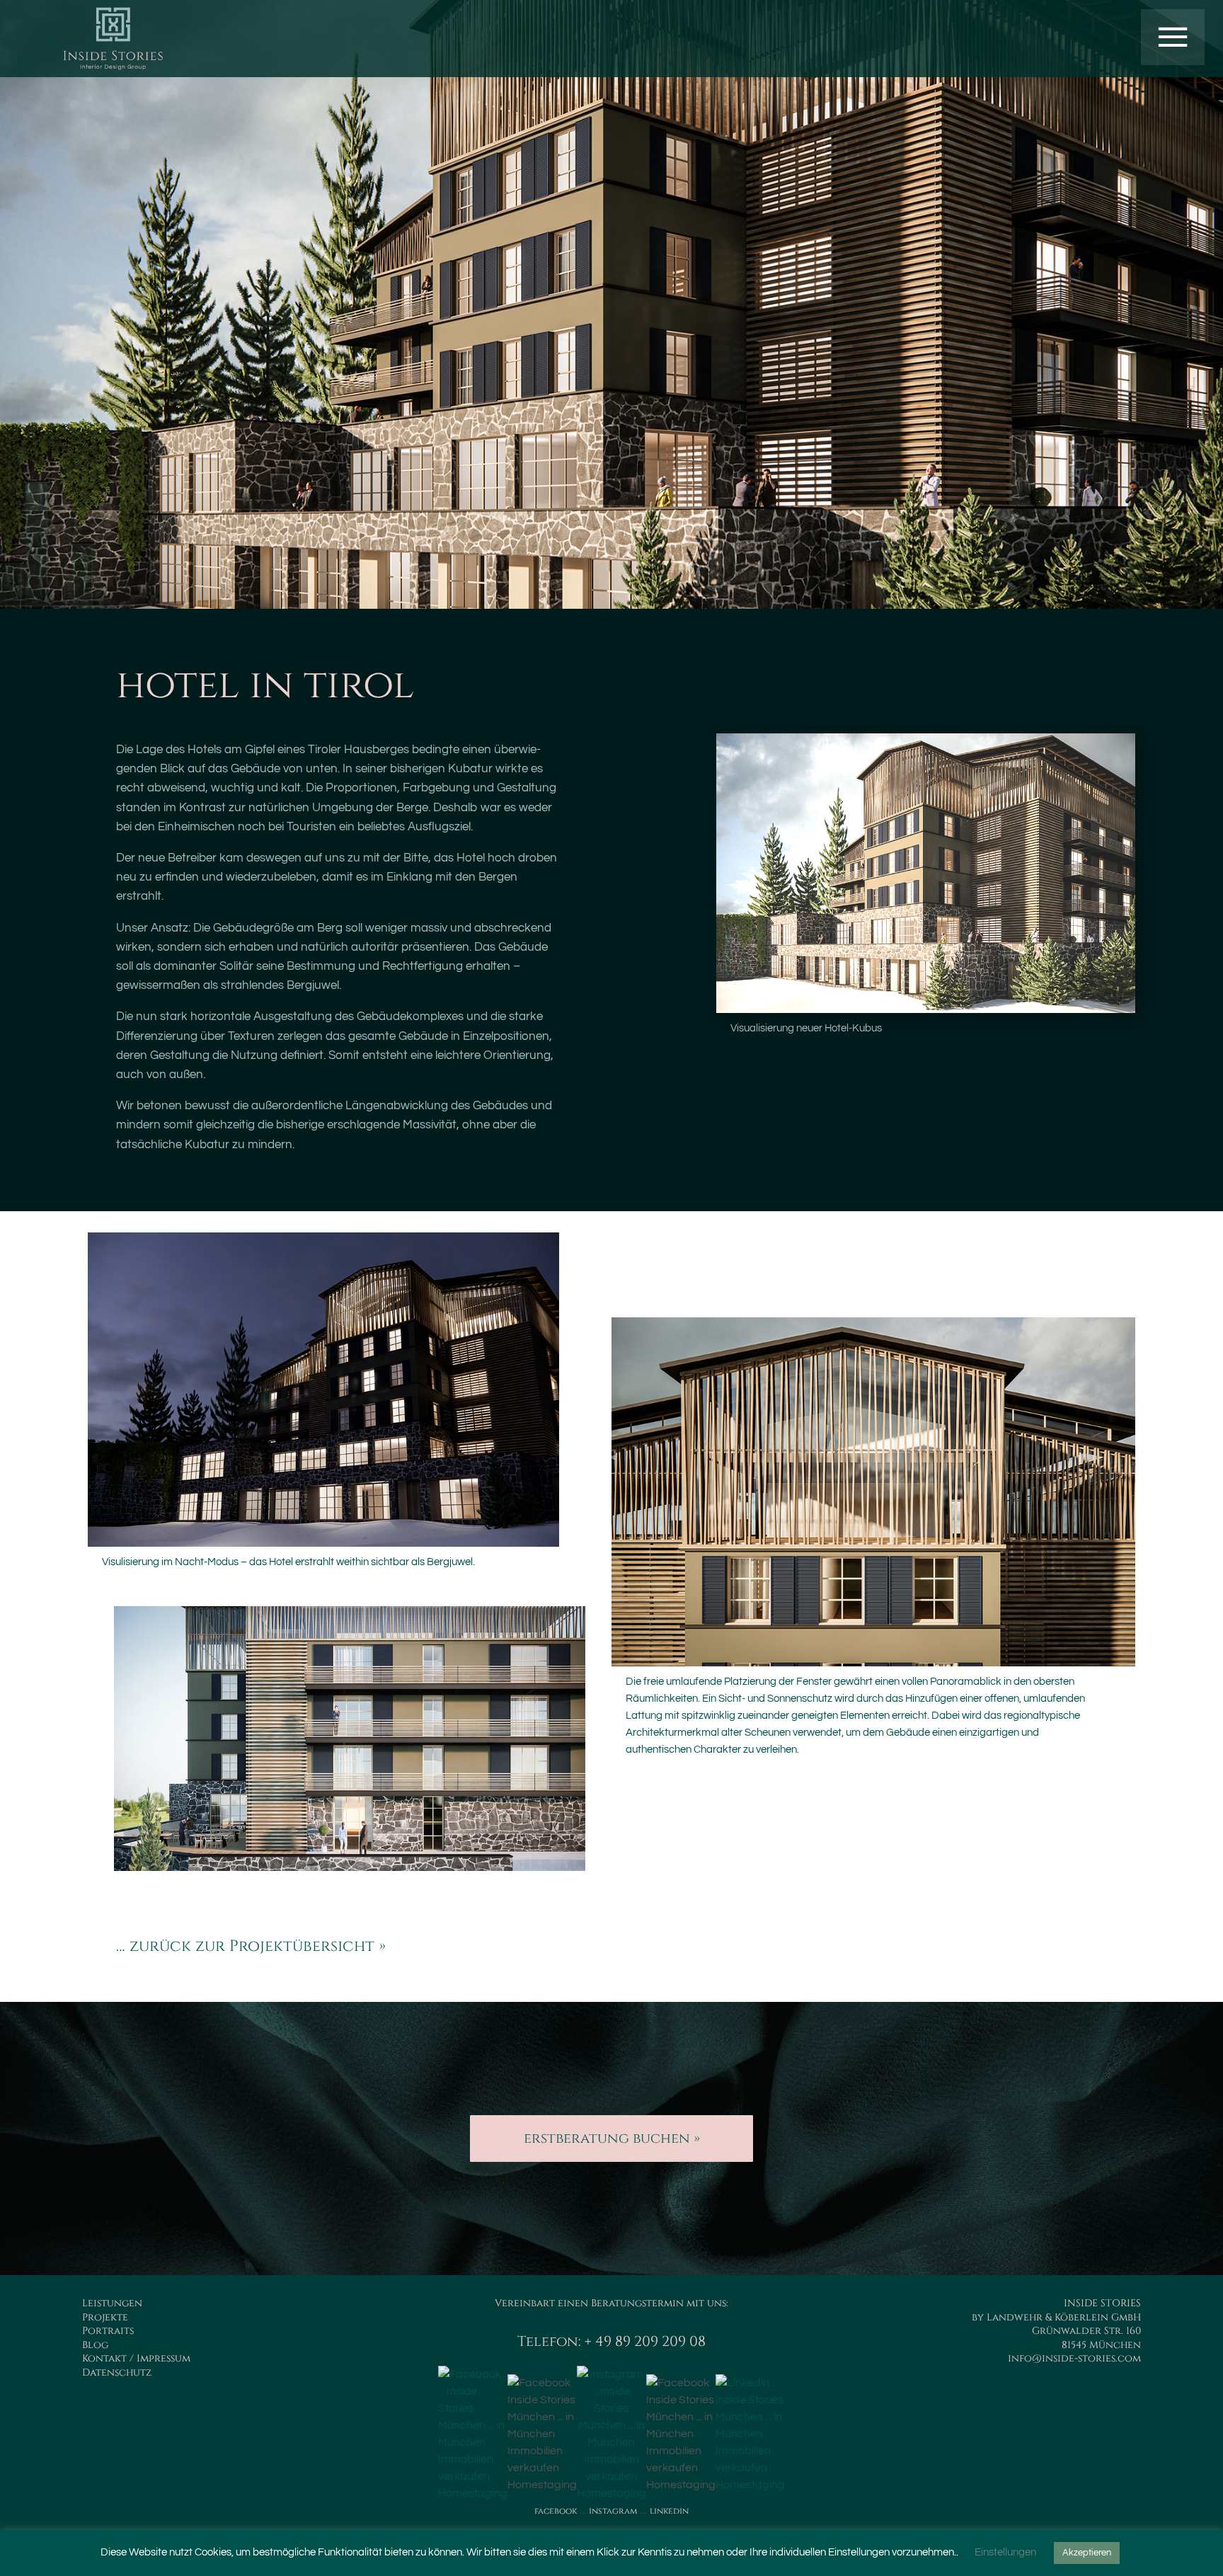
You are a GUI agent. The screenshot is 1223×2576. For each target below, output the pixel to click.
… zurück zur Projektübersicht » (251, 1946)
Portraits (108, 2331)
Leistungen (112, 2303)
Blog (95, 2345)
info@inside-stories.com (1074, 2358)
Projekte (105, 2317)
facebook (556, 2511)
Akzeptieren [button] (1087, 2553)
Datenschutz (117, 2372)
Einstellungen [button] (1005, 2552)
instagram (613, 2511)
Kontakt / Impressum (136, 2358)
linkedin (669, 2511)
